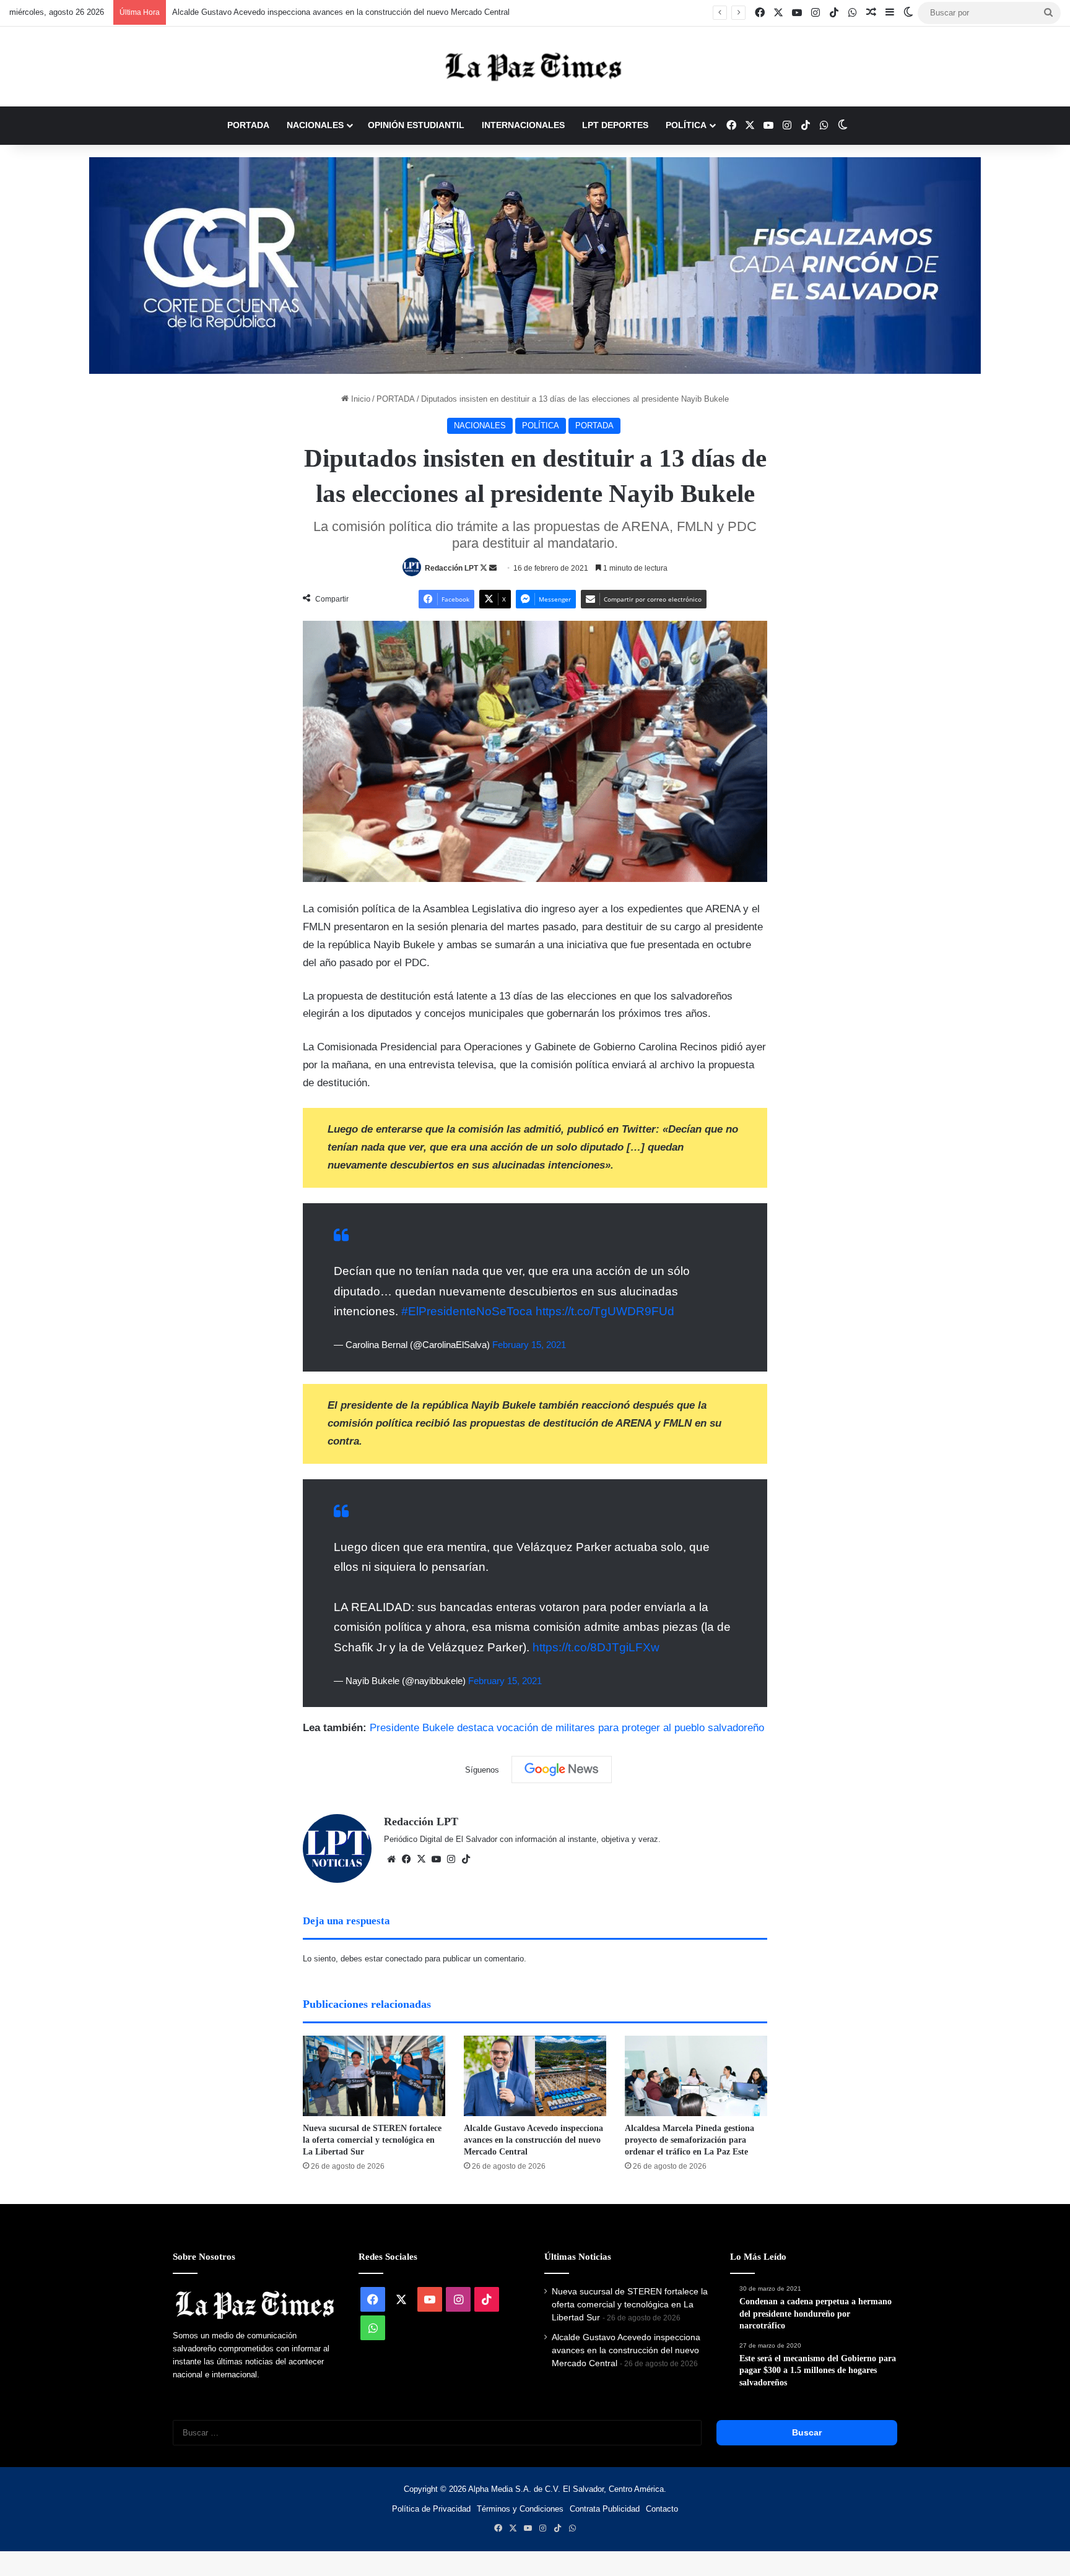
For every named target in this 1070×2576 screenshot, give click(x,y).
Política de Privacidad (431, 2509)
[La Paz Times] (535, 67)
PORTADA (248, 125)
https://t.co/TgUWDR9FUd (605, 1311)
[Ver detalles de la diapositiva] (535, 266)
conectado (404, 1959)
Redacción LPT (451, 568)
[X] (421, 1859)
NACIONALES (315, 125)
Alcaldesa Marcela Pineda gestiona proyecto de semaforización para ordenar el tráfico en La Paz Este (689, 2140)
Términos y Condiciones (520, 2509)
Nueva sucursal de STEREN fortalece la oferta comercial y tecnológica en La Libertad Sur (372, 2140)
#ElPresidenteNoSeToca (467, 1311)
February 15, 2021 (529, 1345)
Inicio (359, 399)
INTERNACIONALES (523, 125)
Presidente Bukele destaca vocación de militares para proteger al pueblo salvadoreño (567, 1728)
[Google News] (562, 1770)
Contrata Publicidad (605, 2509)
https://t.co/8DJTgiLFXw (596, 1647)
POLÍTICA (686, 125)
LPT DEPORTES (615, 125)
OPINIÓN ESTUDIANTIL (416, 125)
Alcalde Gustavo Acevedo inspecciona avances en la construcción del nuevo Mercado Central (328, 12)
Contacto (662, 2509)
